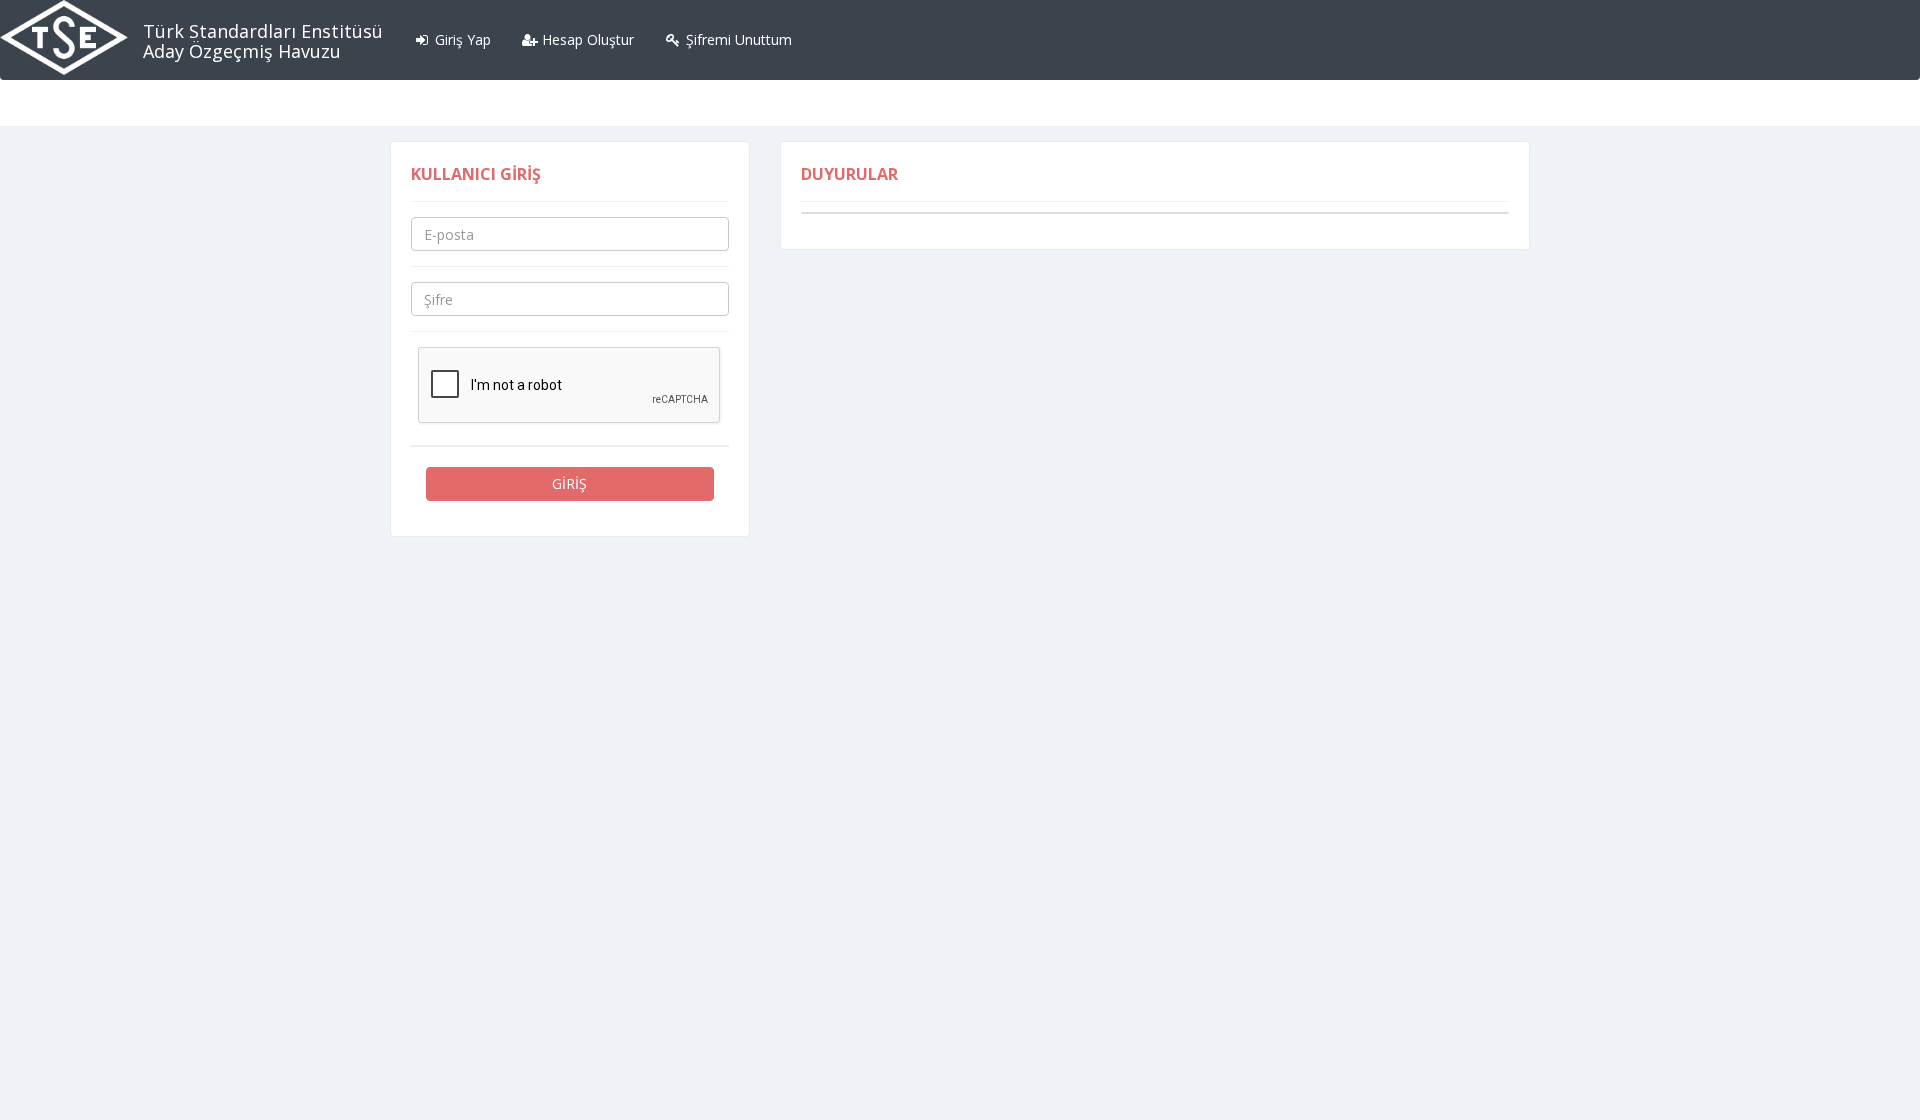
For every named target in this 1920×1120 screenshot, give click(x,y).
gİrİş (569, 483)
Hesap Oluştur (586, 39)
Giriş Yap (461, 39)
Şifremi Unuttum (737, 39)
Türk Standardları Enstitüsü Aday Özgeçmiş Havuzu (263, 41)
